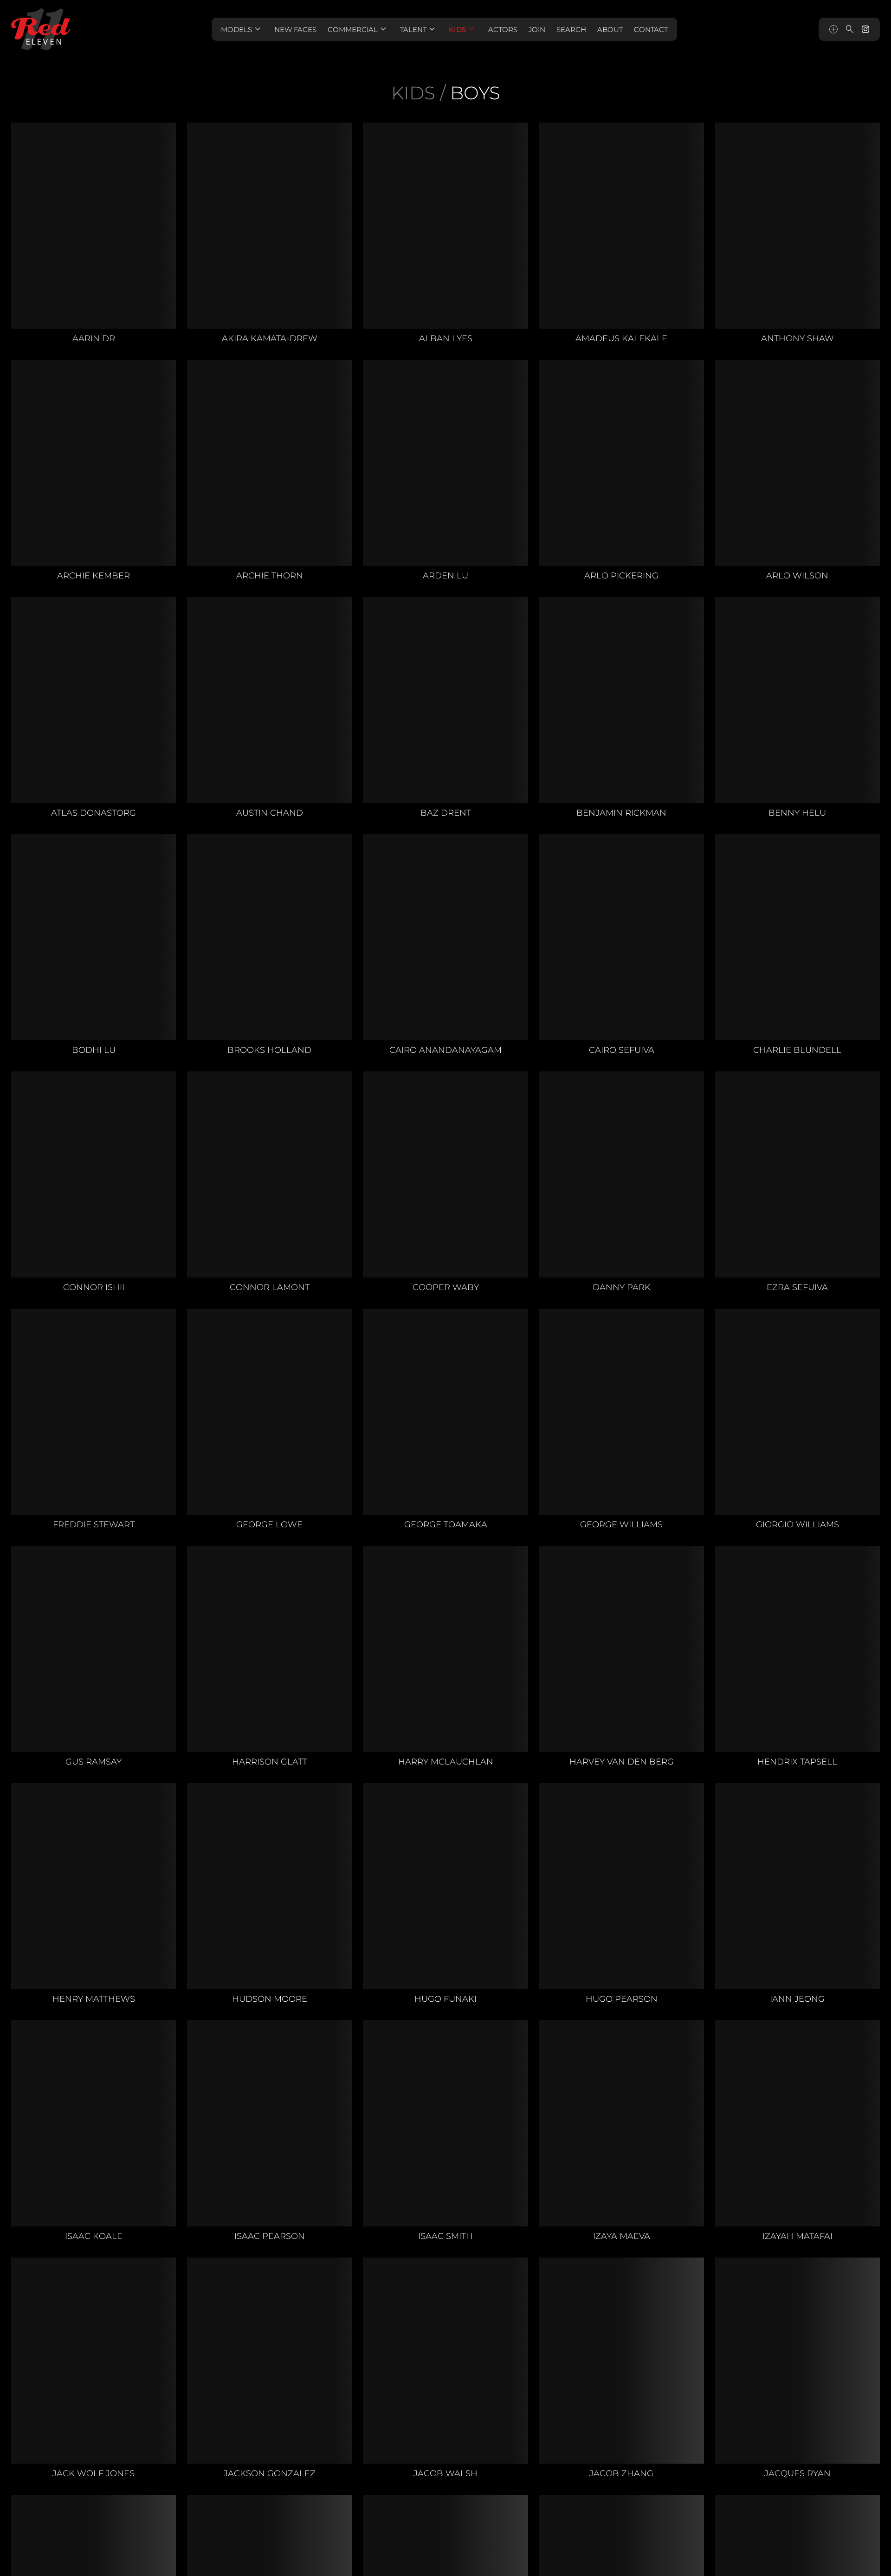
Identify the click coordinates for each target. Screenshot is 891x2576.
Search (571, 29)
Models (242, 29)
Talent (419, 29)
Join (537, 29)
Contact (651, 29)
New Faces (295, 29)
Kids (463, 29)
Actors (503, 29)
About (610, 29)
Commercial (358, 29)
